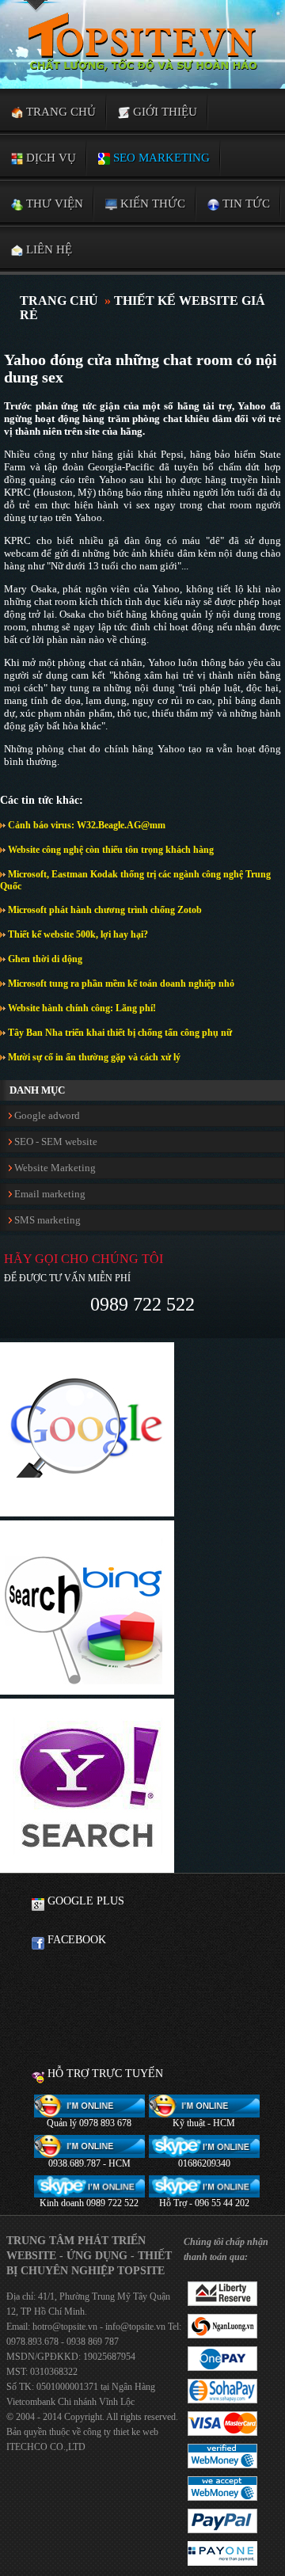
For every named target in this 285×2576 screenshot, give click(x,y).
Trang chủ (59, 112)
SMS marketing (46, 1220)
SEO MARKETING (160, 158)
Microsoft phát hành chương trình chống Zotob (104, 910)
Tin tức (245, 204)
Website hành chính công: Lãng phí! (81, 1008)
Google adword (46, 1115)
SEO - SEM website (55, 1142)
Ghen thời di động (44, 959)
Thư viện (53, 204)
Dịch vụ (49, 158)
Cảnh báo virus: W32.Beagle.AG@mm (85, 825)
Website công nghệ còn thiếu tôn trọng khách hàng (110, 850)
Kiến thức (151, 204)
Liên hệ (47, 249)
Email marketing (49, 1194)
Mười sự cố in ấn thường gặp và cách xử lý (93, 1057)
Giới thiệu (163, 112)
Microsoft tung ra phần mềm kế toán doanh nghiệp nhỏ (120, 984)
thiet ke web (136, 2432)
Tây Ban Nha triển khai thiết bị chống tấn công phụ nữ (119, 1033)
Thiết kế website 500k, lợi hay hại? (77, 934)
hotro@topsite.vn (65, 2327)
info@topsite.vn (134, 2327)
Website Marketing (54, 1168)
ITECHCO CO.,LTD (46, 2447)
